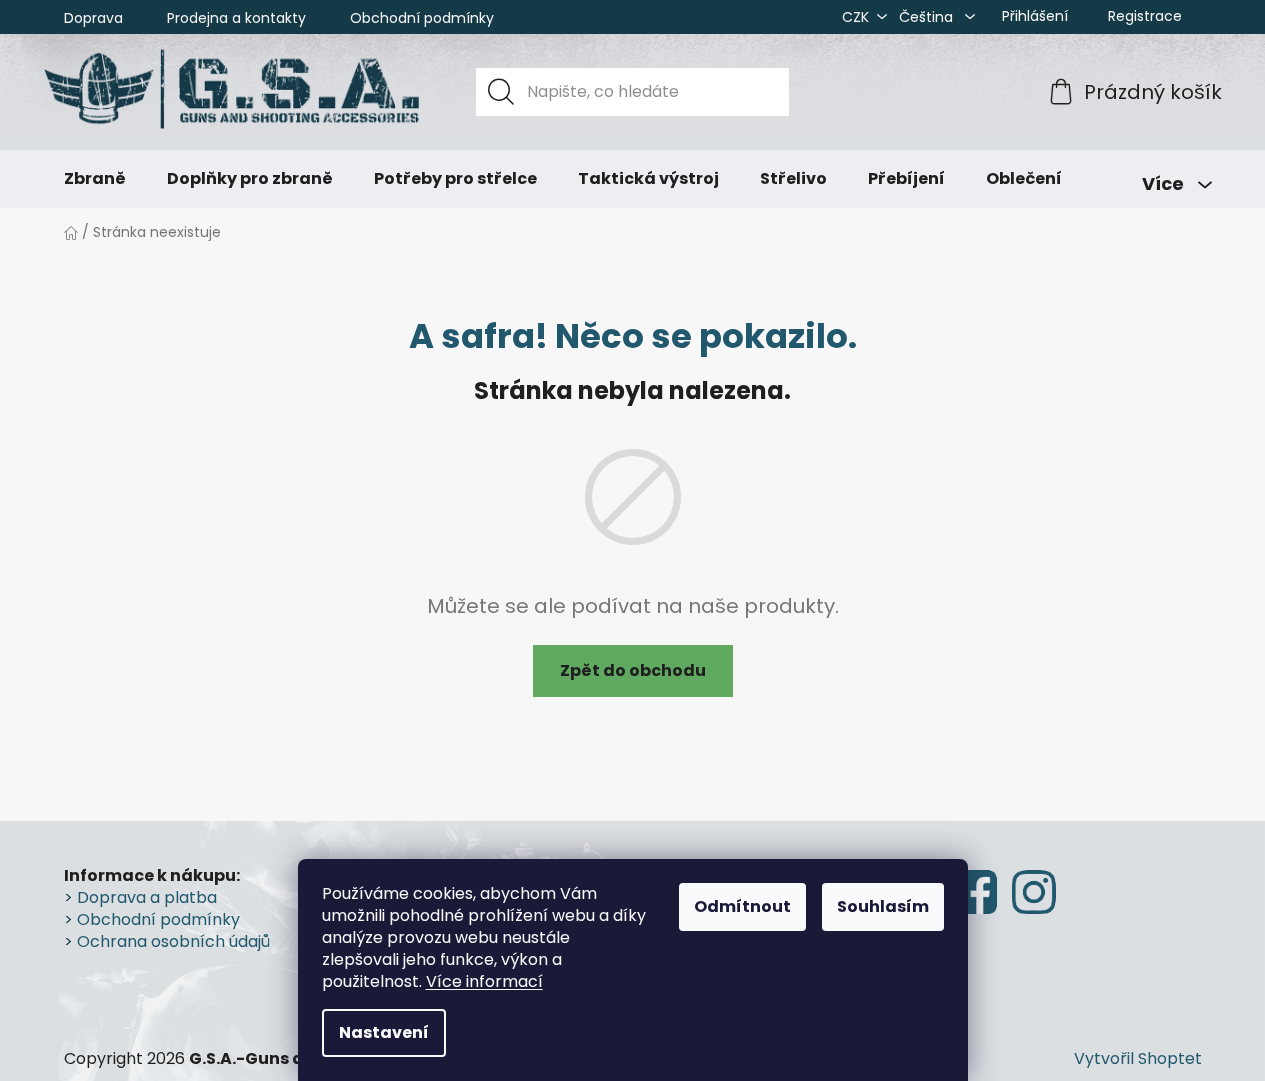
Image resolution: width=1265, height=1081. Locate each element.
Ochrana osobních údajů (173, 942)
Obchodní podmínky (422, 18)
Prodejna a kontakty (236, 18)
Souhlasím (883, 906)
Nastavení (384, 1032)
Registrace (1145, 16)
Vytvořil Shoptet (1138, 1059)
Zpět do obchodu (633, 670)
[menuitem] (95, 179)
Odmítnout (742, 906)
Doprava (93, 18)
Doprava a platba (147, 898)
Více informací (484, 981)
